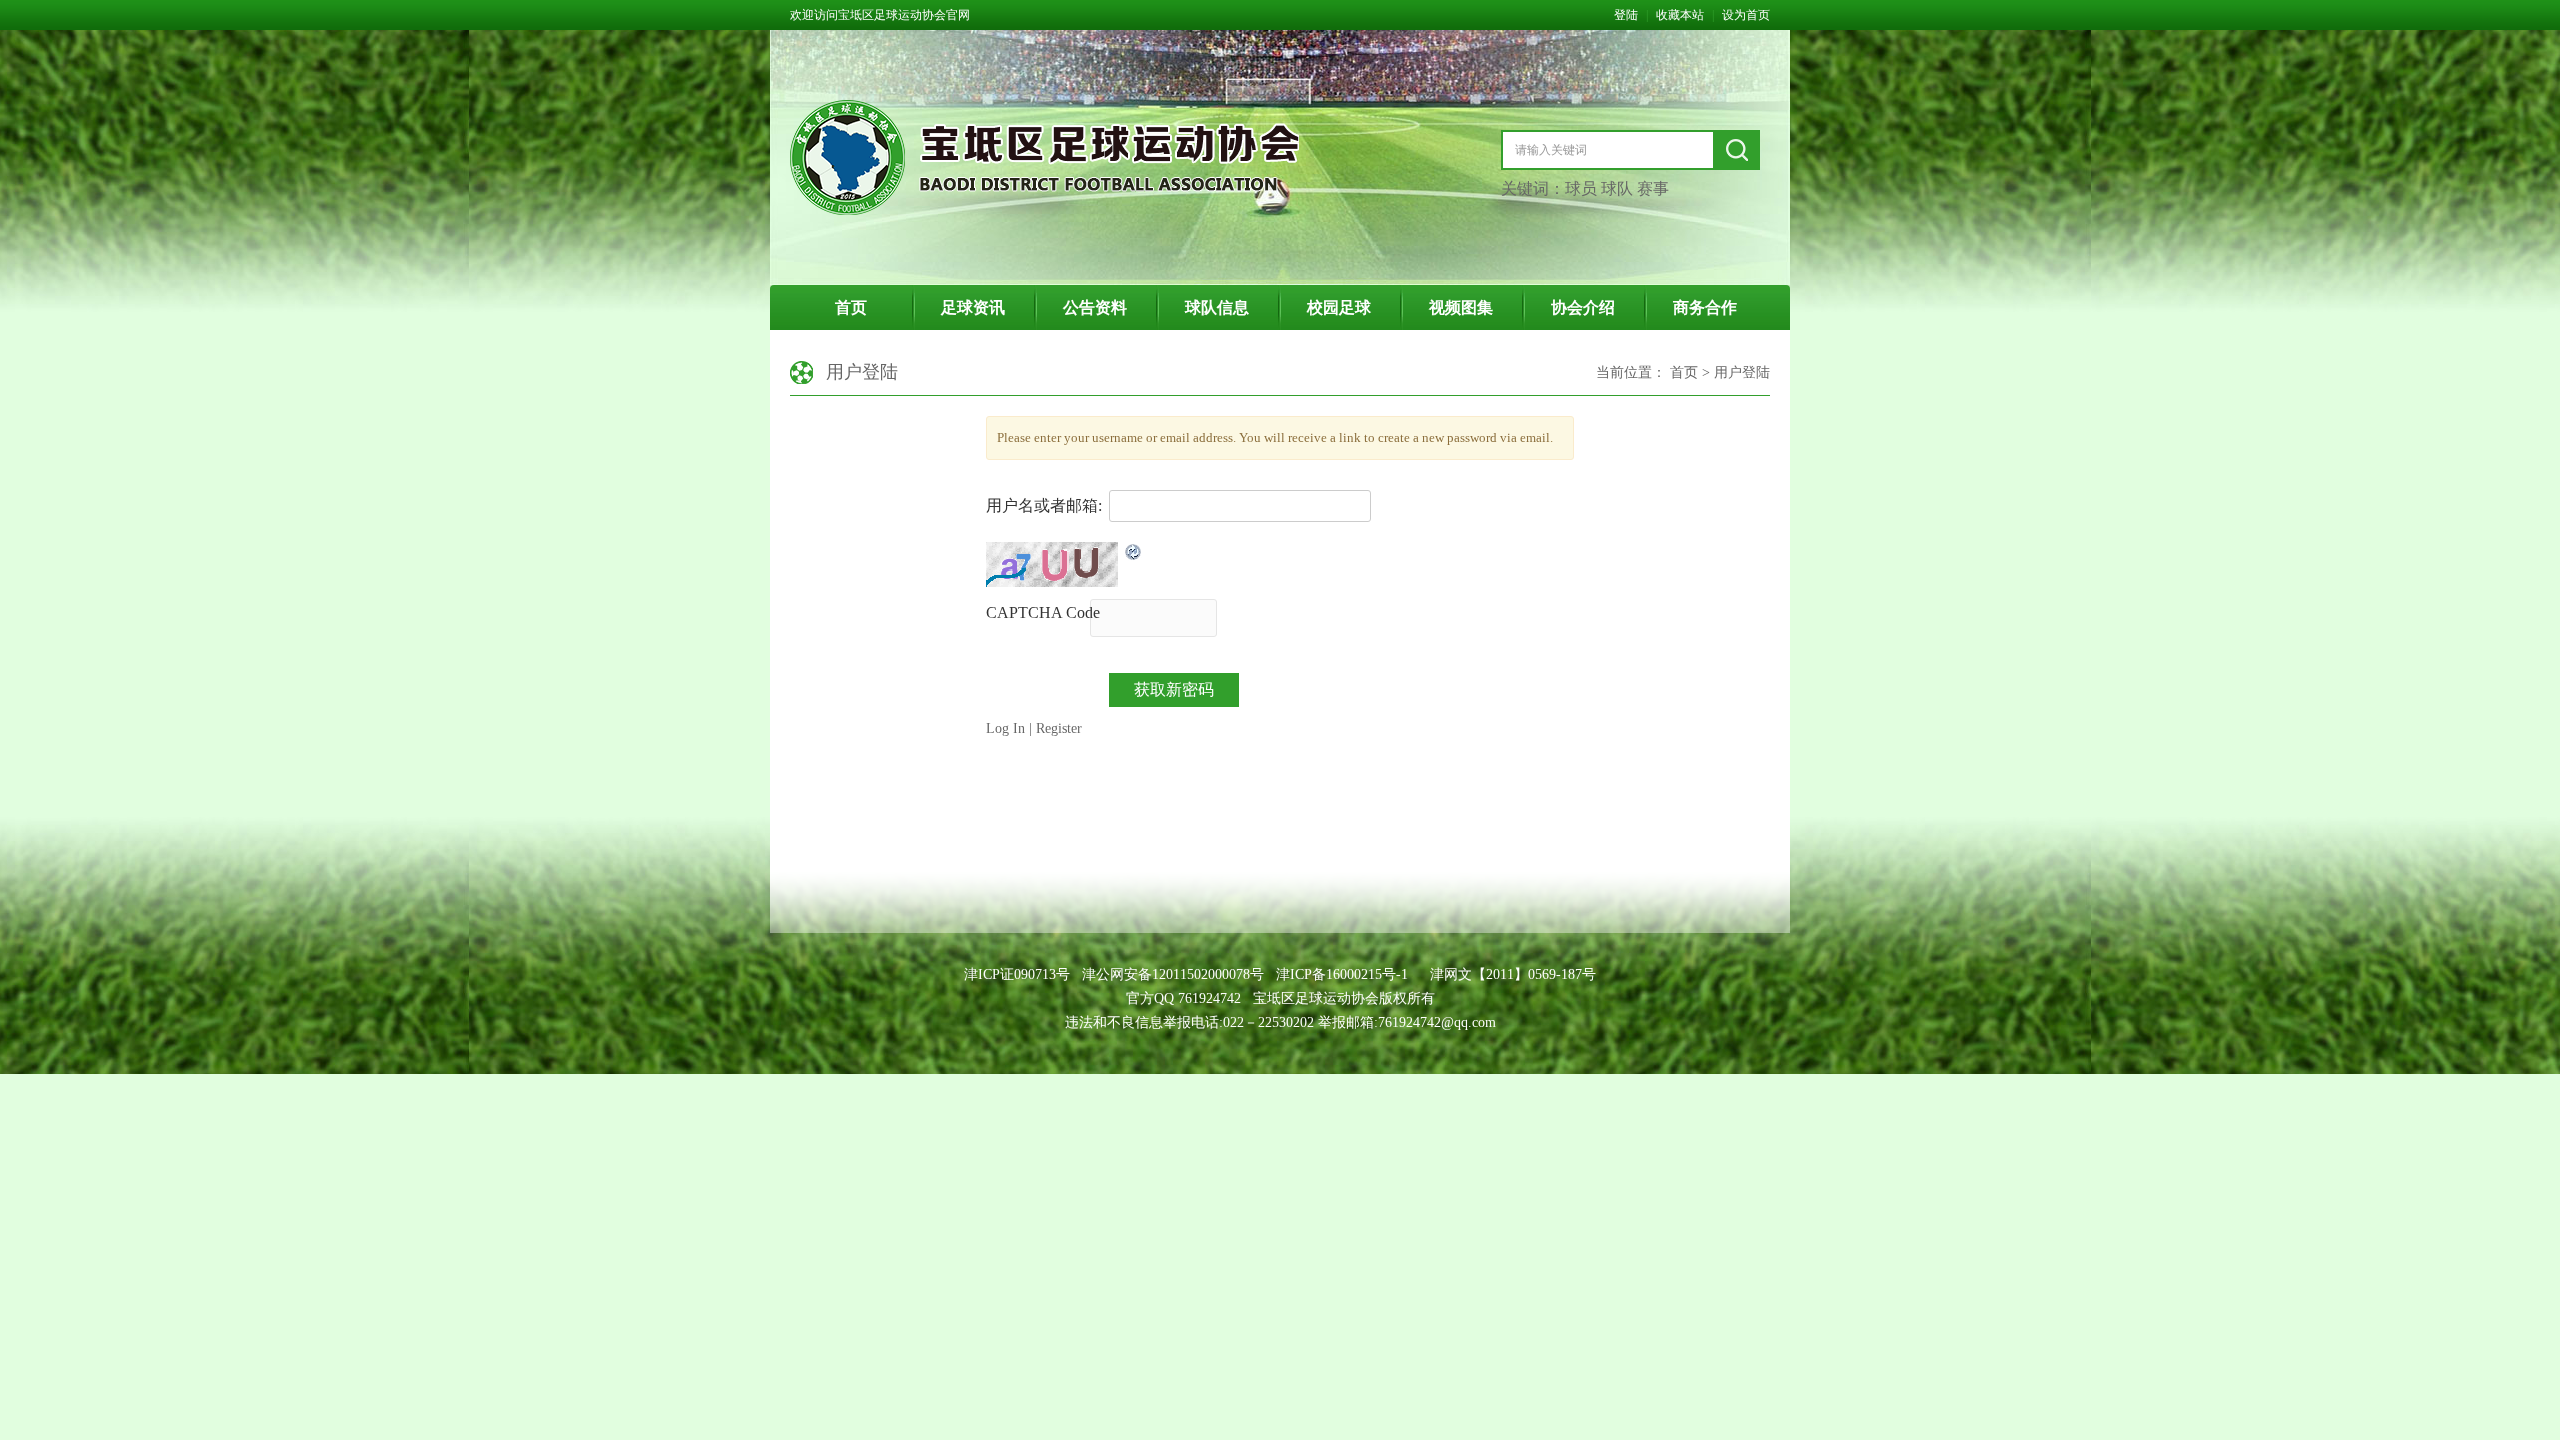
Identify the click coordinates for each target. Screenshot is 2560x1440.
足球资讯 (973, 307)
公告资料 (1095, 307)
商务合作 (1705, 307)
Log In (1005, 728)
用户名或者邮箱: (1044, 505)
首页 (851, 307)
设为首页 (1746, 15)
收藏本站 (1680, 15)
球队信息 (1217, 307)
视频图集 (1461, 307)
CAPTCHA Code (1043, 612)
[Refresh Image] (1134, 552)
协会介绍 (1583, 307)
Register (1059, 728)
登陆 (1626, 15)
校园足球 (1339, 307)
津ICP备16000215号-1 (1342, 974)
